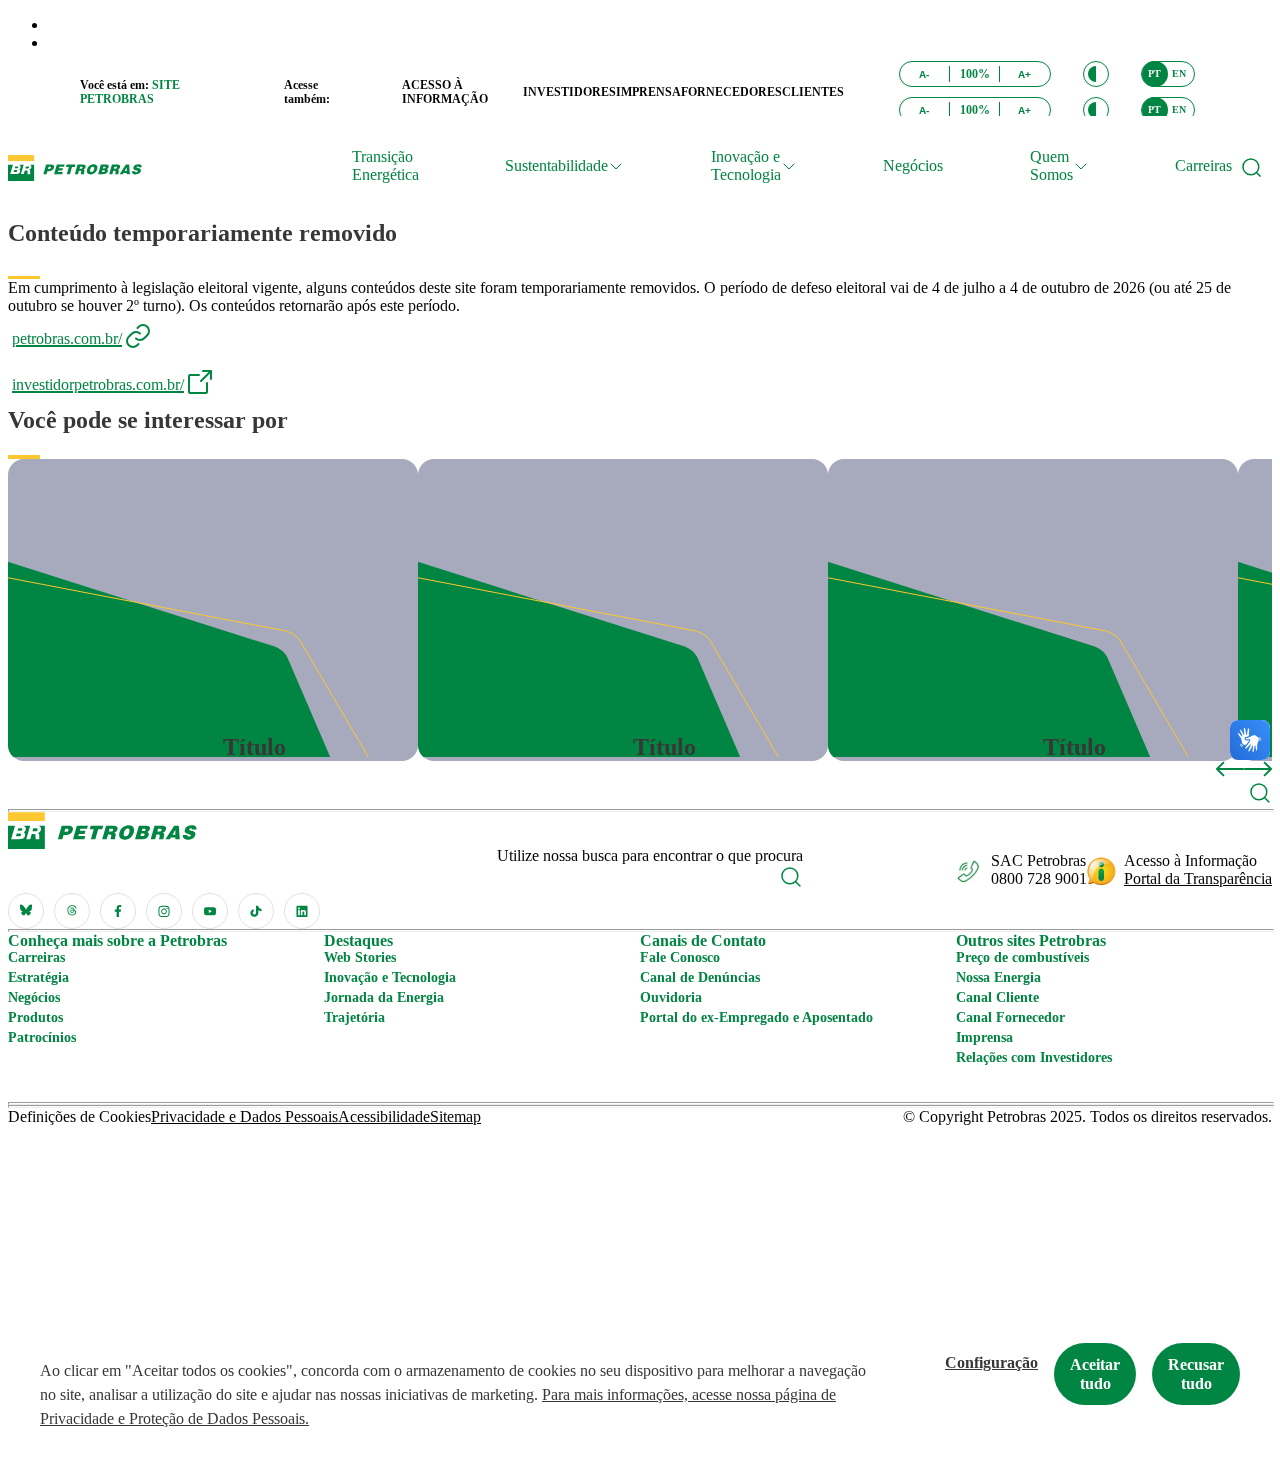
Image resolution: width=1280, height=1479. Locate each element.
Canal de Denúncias (700, 977)
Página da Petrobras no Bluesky (26, 911)
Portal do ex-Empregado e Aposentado (756, 1017)
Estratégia (38, 977)
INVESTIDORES (569, 92)
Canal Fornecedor (1010, 1017)
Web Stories (360, 957)
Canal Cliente (997, 997)
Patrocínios (42, 1037)
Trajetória (354, 1017)
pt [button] (1154, 73)
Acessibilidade (384, 1116)
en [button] (1179, 73)
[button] (1096, 74)
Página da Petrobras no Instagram (164, 911)
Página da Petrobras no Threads (72, 911)
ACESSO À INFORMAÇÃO (445, 92)
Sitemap (455, 1116)
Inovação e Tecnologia (390, 977)
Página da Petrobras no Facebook (118, 911)
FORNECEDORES (731, 92)
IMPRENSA (648, 92)
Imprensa (984, 1037)
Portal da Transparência (1198, 878)
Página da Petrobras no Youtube (210, 911)
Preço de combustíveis (1022, 957)
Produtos (35, 1017)
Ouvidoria (671, 997)
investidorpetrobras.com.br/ (98, 384)
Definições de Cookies (79, 1116)
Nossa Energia (998, 977)
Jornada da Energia (384, 997)
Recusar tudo (1196, 1374)
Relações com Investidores (1034, 1057)
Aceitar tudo (1095, 1374)
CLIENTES (813, 92)
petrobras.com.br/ (67, 338)
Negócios (913, 165)
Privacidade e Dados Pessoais (244, 1116)
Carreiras (1203, 165)
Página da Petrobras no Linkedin (302, 911)
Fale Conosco (680, 957)
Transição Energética (385, 165)
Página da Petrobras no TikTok (256, 911)
